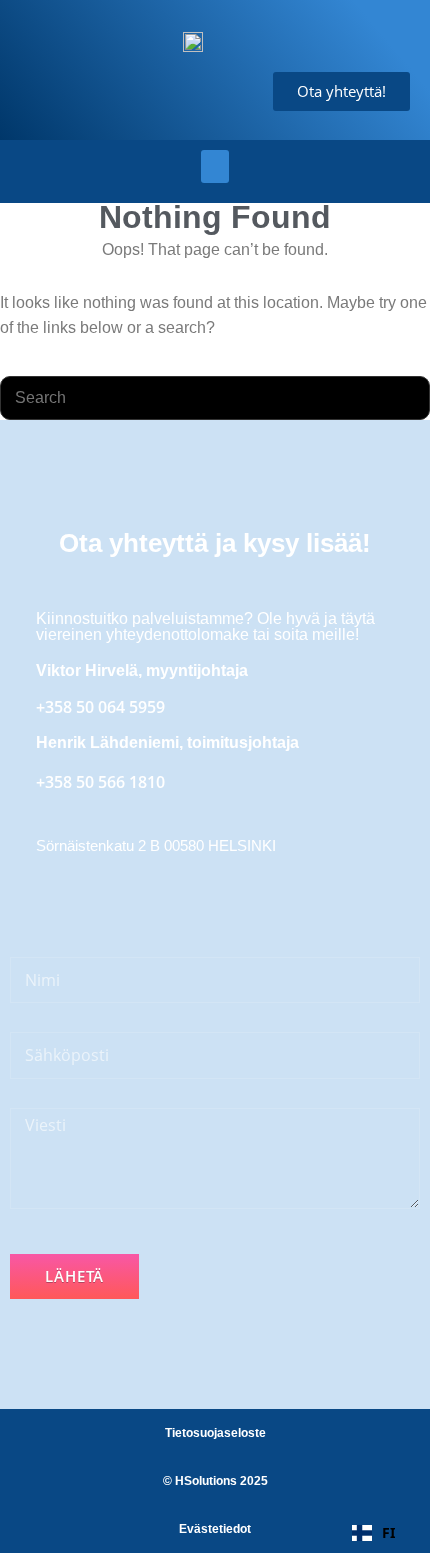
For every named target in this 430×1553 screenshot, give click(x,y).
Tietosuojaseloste (215, 1433)
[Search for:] (215, 397)
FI (388, 1532)
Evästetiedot (215, 1529)
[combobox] (373, 1533)
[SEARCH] (405, 398)
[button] (215, 166)
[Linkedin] (114, 899)
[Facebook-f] (62, 899)
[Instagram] (166, 899)
